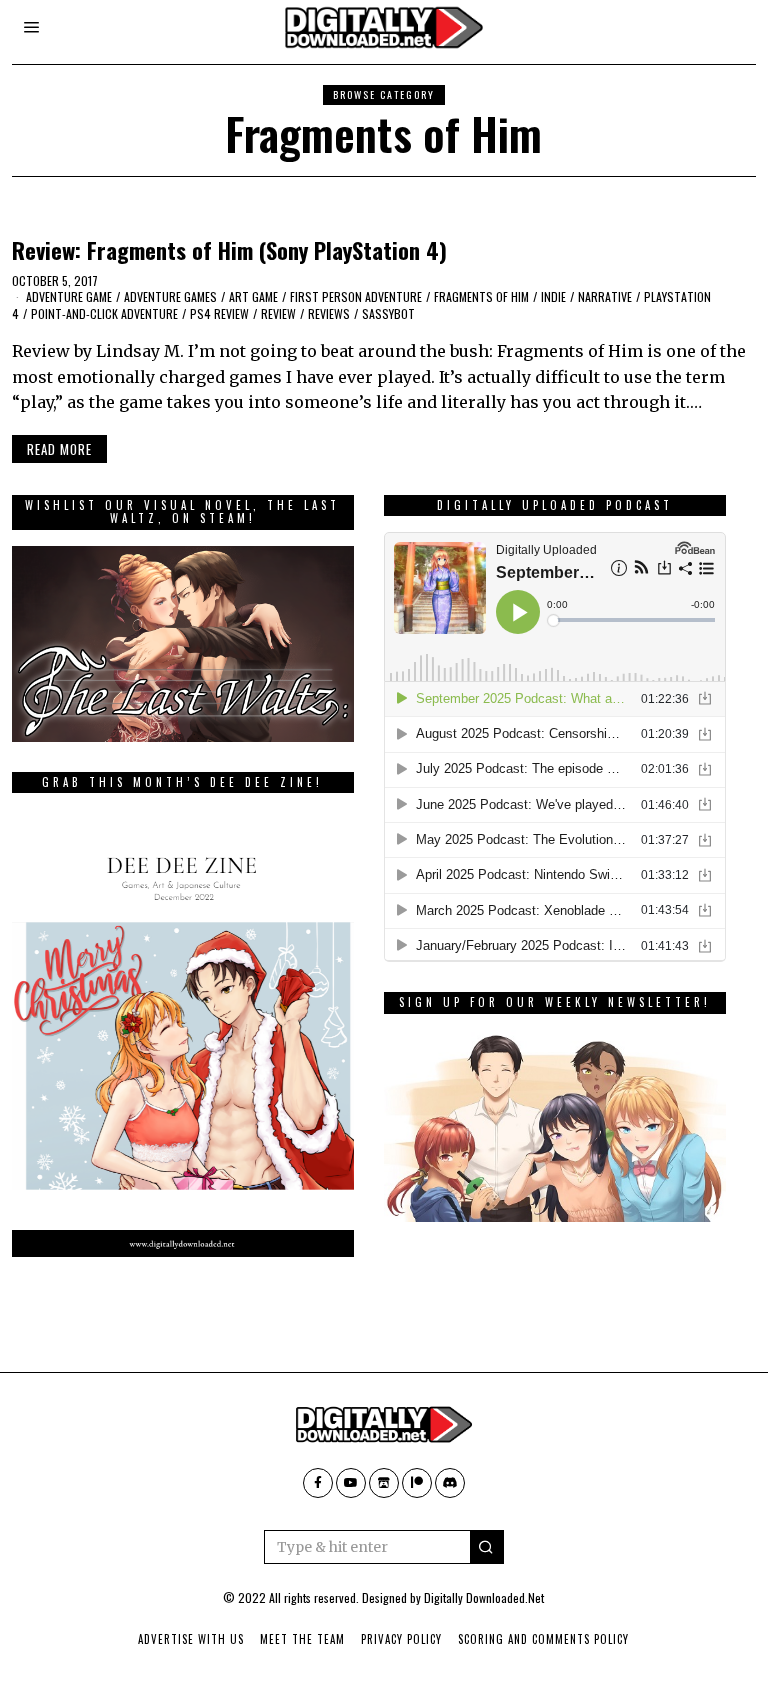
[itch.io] (384, 1483)
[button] (487, 1547)
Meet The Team (302, 1639)
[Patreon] (417, 1483)
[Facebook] (318, 1483)
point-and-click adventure (104, 313)
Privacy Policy (401, 1639)
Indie (553, 296)
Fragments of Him (481, 296)
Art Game (253, 296)
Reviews (329, 313)
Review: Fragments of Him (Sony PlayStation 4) (229, 249)
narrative (605, 296)
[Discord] (450, 1483)
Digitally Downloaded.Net (484, 1597)
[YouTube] (351, 1483)
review (278, 313)
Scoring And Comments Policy (543, 1639)
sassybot (388, 313)
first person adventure (356, 296)
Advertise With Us (191, 1639)
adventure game (69, 296)
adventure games (170, 296)
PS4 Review (219, 313)
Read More (59, 449)
